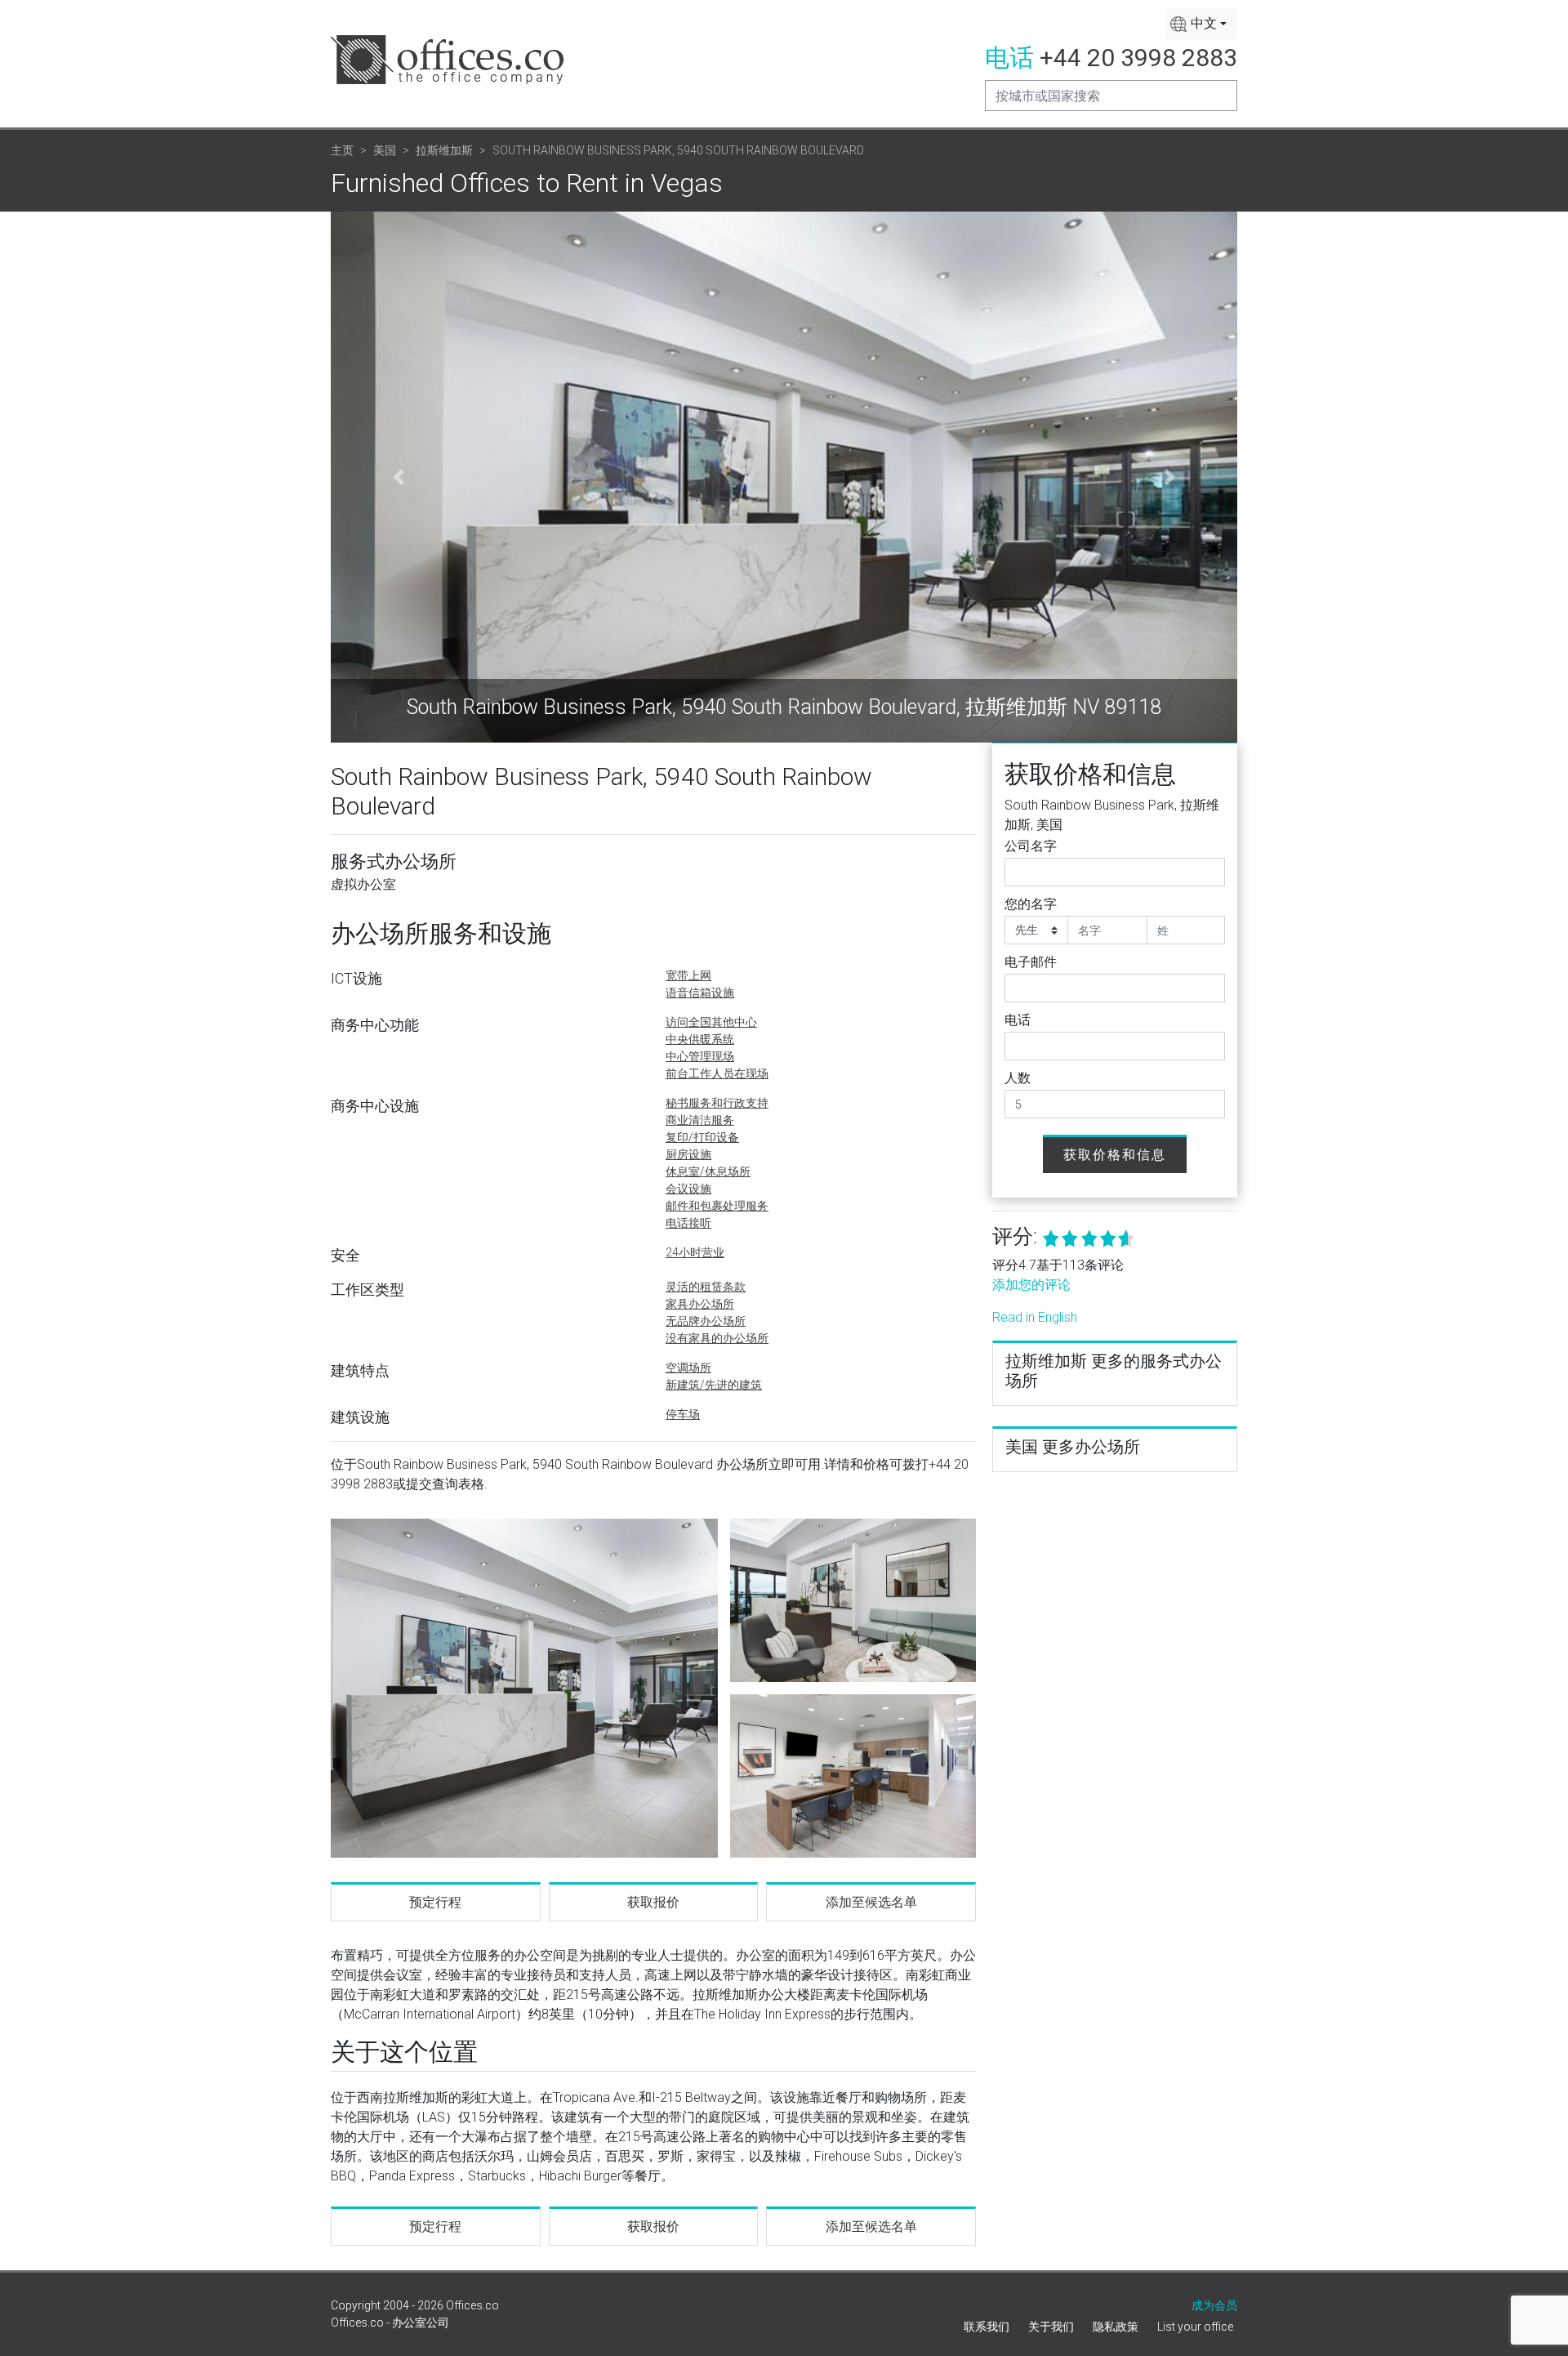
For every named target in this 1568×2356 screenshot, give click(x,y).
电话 (1018, 1020)
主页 (342, 150)
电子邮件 (1031, 962)
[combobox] (1201, 24)
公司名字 (1031, 846)
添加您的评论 (1031, 1285)
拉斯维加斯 (444, 150)
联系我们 (987, 2327)
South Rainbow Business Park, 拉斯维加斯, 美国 (1112, 815)
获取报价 (653, 1902)
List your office (1195, 2327)
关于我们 (1051, 2327)
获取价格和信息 (1115, 1155)
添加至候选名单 (871, 1902)
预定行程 (435, 1902)
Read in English (1035, 1317)
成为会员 (1214, 2305)
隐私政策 (1116, 2327)
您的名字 (1031, 904)
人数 (1018, 1078)
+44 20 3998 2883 (1138, 58)
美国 (385, 150)
